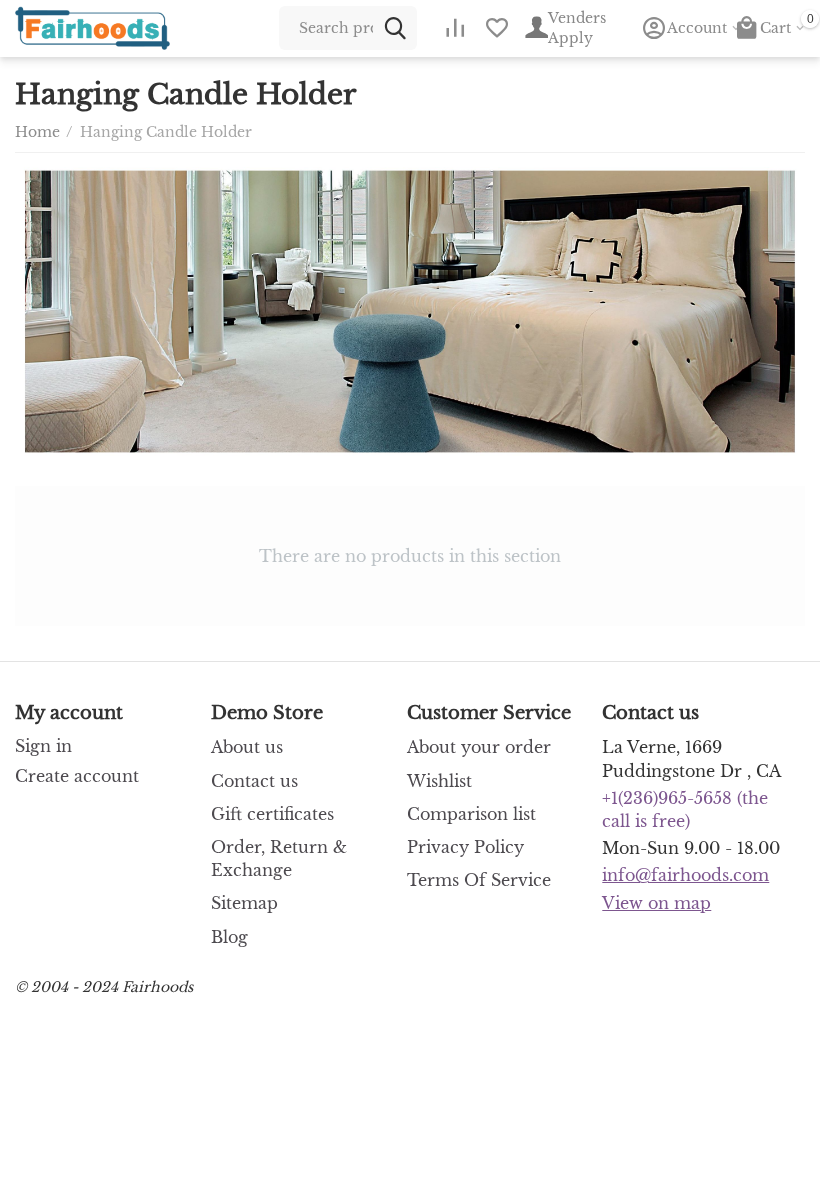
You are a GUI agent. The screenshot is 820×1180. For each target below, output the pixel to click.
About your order (479, 747)
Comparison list (471, 814)
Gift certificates (272, 814)
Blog (229, 937)
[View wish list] (497, 28)
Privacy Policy (465, 847)
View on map (656, 903)
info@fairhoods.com (685, 875)
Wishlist (439, 781)
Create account (77, 776)
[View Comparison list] (455, 28)
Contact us (254, 781)
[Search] (395, 28)
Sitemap (244, 903)
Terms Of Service (479, 880)
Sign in (43, 746)
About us (247, 747)
